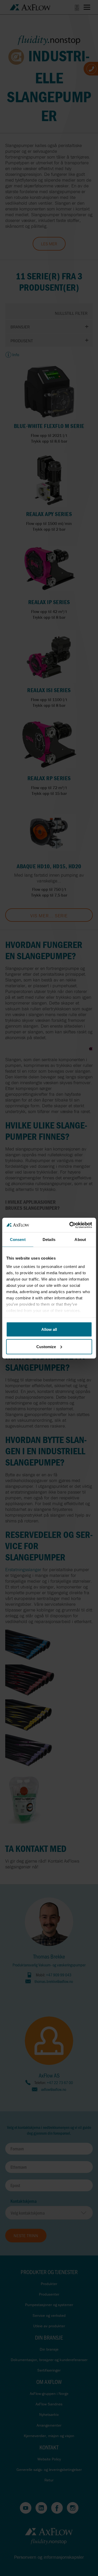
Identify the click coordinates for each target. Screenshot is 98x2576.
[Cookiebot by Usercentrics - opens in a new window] (70, 1225)
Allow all (49, 1329)
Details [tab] (49, 1240)
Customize (46, 1346)
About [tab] (80, 1240)
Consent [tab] (18, 1240)
